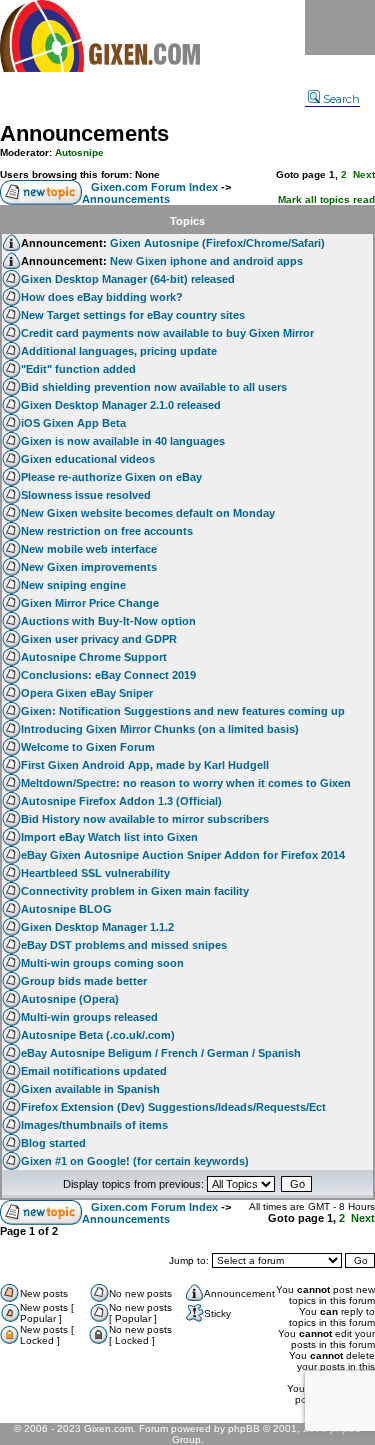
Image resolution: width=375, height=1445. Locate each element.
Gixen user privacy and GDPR (99, 639)
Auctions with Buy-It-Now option (108, 621)
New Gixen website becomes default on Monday (148, 513)
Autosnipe (79, 152)
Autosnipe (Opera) (70, 999)
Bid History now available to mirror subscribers (145, 819)
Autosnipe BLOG (66, 909)
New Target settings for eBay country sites (133, 315)
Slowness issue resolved (86, 495)
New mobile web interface (89, 549)
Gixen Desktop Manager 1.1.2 (97, 927)
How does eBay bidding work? (102, 297)
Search (341, 99)
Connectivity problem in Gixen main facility (135, 891)
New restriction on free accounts (107, 531)
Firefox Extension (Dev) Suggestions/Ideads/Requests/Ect (173, 1107)
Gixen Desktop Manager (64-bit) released (128, 279)
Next (364, 174)
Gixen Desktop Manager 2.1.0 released (121, 405)
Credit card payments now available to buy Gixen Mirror (167, 333)
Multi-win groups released (89, 1017)
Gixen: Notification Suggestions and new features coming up (183, 711)
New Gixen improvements (89, 567)
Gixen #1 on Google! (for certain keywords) (135, 1161)
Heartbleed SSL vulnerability (95, 873)
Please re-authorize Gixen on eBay (111, 477)
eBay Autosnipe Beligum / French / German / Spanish (161, 1053)
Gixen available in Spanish (90, 1089)
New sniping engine (73, 585)
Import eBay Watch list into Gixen (109, 837)
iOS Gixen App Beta (73, 423)
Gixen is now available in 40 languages (123, 441)
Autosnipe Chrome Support (94, 657)
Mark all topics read (326, 199)
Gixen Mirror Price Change (90, 603)
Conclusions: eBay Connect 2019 (108, 675)
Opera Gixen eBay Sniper (87, 693)
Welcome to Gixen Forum (88, 747)
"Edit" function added (78, 369)
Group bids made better (84, 981)
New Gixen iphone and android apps (206, 261)
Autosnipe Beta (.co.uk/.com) (98, 1035)
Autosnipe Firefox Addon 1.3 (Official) (121, 801)
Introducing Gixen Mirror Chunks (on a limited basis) (160, 729)
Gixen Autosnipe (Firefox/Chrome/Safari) (217, 243)
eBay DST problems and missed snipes (124, 945)
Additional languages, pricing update (119, 351)
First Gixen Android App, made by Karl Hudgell (145, 765)
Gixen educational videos (88, 459)
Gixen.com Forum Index (154, 187)
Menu (340, 27)
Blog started (53, 1143)
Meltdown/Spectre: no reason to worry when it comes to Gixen (186, 783)
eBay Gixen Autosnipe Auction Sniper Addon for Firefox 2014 (183, 855)
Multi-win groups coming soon (102, 963)
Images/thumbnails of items (94, 1125)
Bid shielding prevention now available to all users (154, 387)
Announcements (84, 133)
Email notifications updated (94, 1071)
